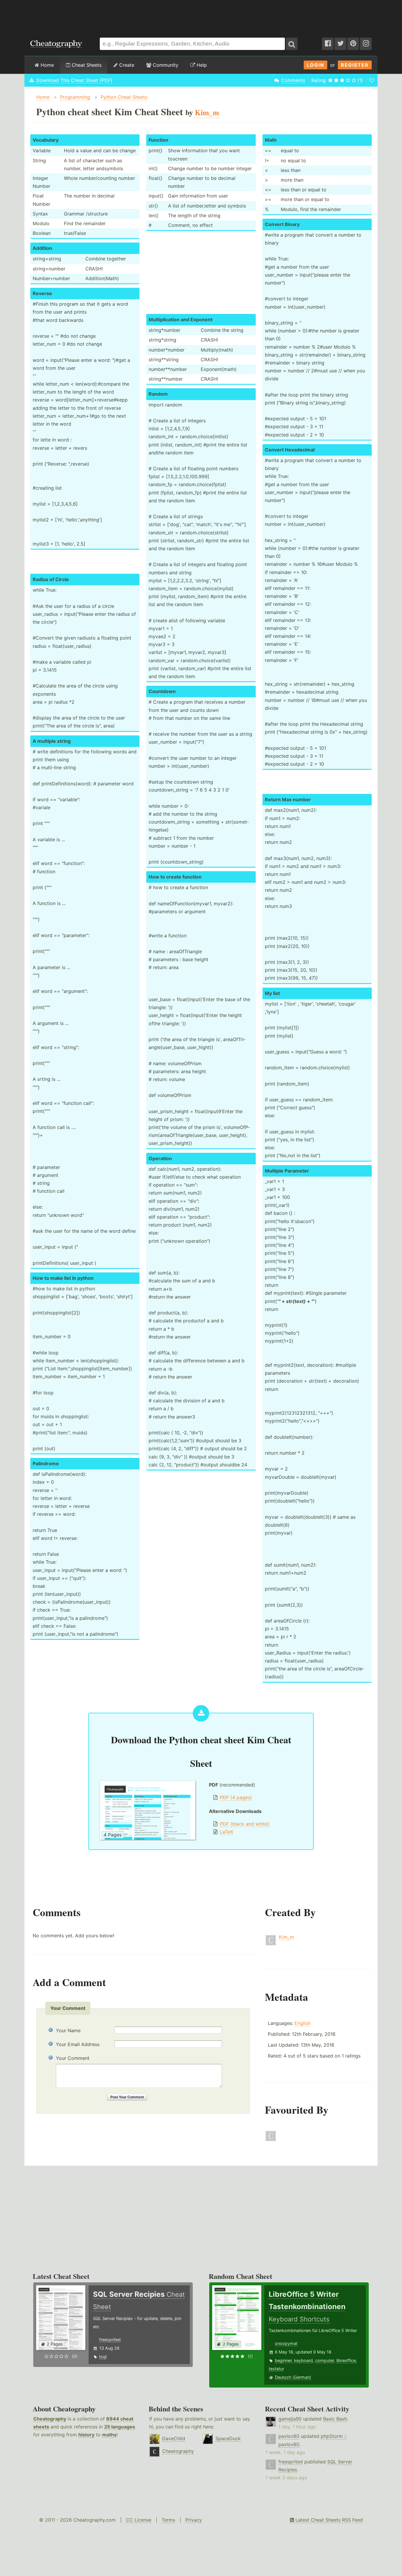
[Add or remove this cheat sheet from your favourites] (372, 80)
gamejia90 (290, 2419)
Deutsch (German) (293, 2377)
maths (109, 2435)
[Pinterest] (353, 44)
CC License (139, 2520)
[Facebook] (328, 44)
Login (315, 65)
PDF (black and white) (245, 1824)
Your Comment (73, 2058)
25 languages (120, 2427)
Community (165, 65)
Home (46, 65)
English (303, 2023)
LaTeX (226, 1832)
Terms (168, 2520)
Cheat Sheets (86, 65)
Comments (293, 80)
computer (325, 2360)
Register (355, 65)
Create (126, 65)
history (86, 2435)
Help (201, 65)
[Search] (292, 44)
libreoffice (346, 2360)
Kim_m (286, 1937)
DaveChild (174, 2438)
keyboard (303, 2360)
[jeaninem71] (271, 2140)
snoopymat (286, 2343)
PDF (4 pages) (236, 1797)
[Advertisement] (201, 16)
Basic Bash (335, 2419)
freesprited (110, 2340)
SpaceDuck (228, 2438)
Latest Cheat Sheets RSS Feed (328, 2520)
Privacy (194, 2520)
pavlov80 (289, 2436)
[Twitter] (340, 44)
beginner (283, 2360)
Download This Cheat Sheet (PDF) (74, 80)
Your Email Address (78, 2044)
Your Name (68, 2030)
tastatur (276, 2369)
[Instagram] (366, 44)
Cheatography (50, 2419)
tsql (103, 2357)
